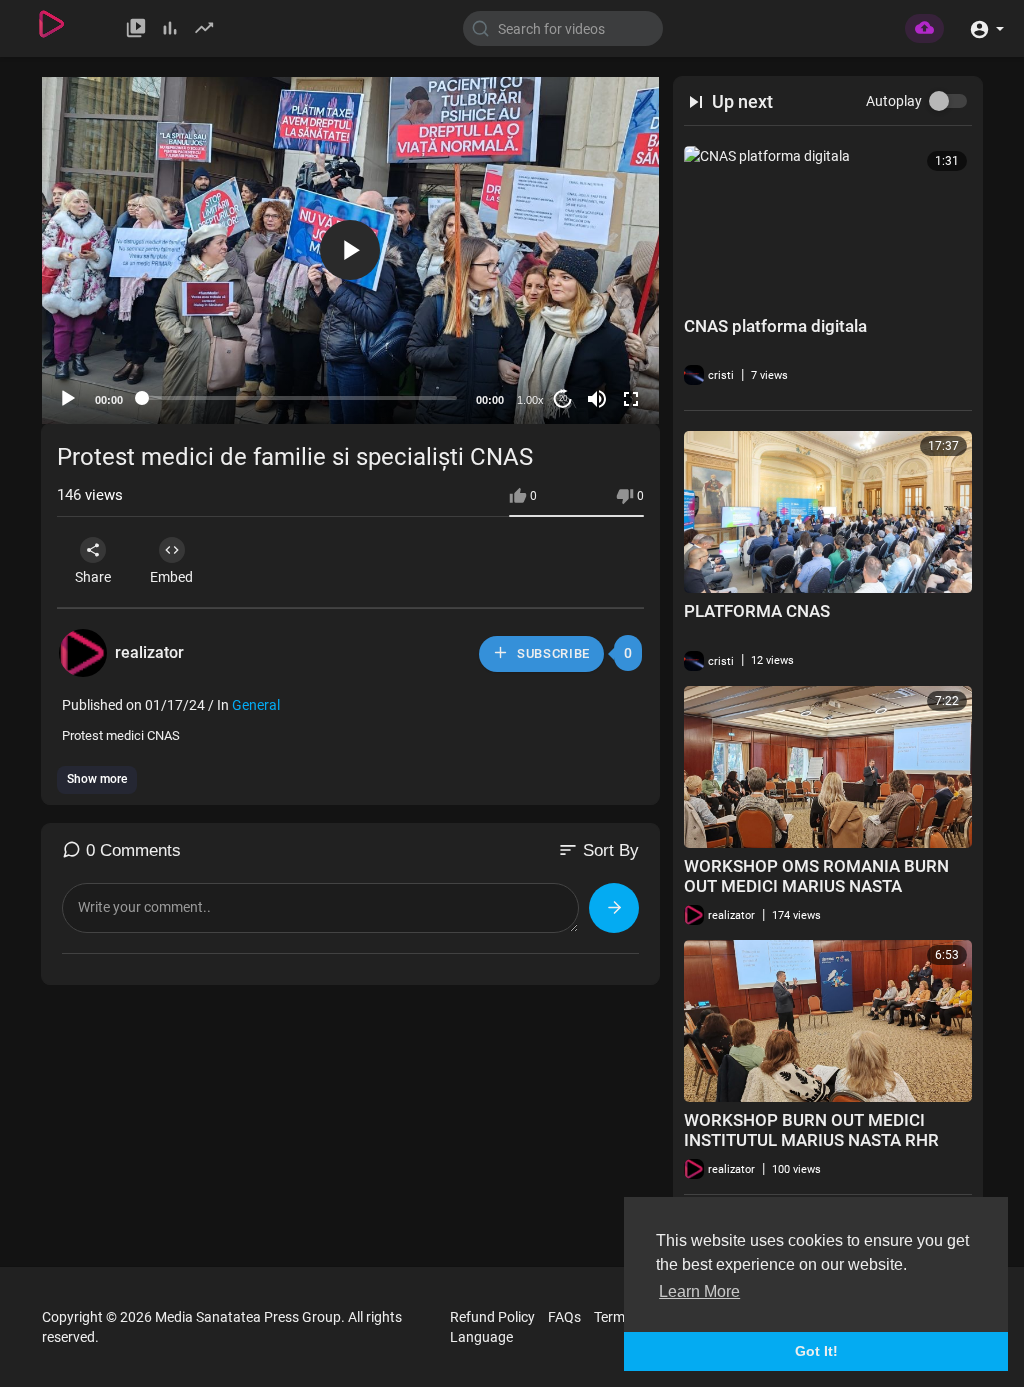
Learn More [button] (699, 1291)
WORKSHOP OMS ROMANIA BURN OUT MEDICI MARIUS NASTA (816, 876)
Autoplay (894, 101)
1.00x (530, 400)
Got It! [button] (816, 1351)
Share (93, 577)
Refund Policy (492, 1317)
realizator (149, 652)
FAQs (564, 1317)
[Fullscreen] (631, 399)
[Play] (68, 399)
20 (563, 398)
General (256, 705)
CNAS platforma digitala (775, 326)
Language (481, 1337)
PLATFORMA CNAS (757, 611)
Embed (171, 577)
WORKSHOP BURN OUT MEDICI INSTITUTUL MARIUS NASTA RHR (811, 1130)
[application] (350, 250)
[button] (986, 27)
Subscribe (551, 653)
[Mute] (597, 399)
